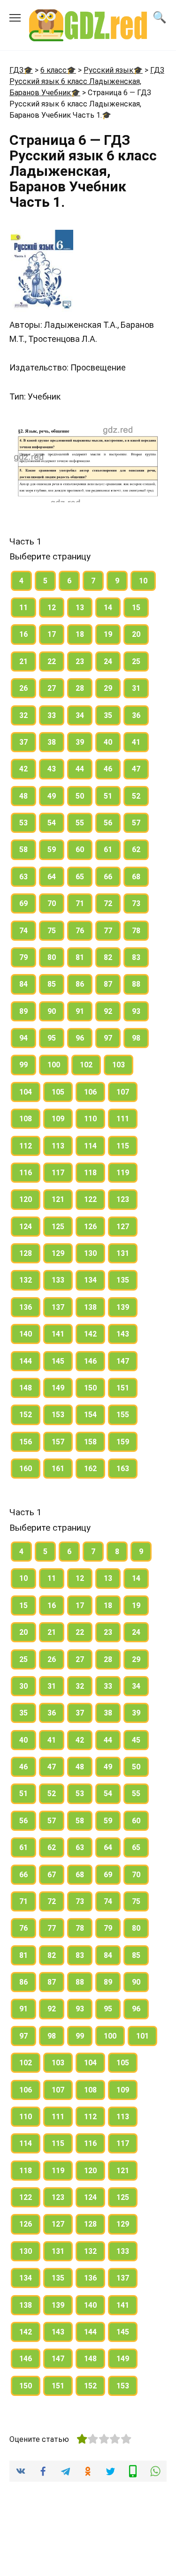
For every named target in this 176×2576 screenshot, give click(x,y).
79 (23, 957)
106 (90, 1092)
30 (23, 1686)
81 (80, 957)
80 (52, 957)
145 (58, 1361)
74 (23, 931)
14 (108, 608)
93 (136, 1011)
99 (23, 1065)
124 (26, 1227)
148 (26, 1388)
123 (123, 1199)
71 (80, 903)
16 (23, 634)
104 (26, 1092)
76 (80, 931)
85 (52, 984)
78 (136, 931)
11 (23, 608)
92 (108, 1011)
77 (108, 931)
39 (80, 742)
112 (26, 1146)
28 (80, 688)
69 (23, 903)
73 (136, 903)
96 (80, 1038)
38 (52, 742)
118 (90, 1173)
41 (136, 742)
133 (58, 1280)
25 (136, 661)
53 (23, 823)
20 (136, 634)
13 (80, 608)
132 (26, 1280)
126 (90, 1227)
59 (52, 850)
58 (23, 850)
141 (58, 1334)
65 (80, 877)
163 (123, 1469)
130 (90, 1253)
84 (23, 984)
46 (108, 769)
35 (108, 715)
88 (136, 984)
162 (90, 1469)
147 (123, 1361)
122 (90, 1199)
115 (123, 1146)
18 (80, 634)
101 (142, 2036)
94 (23, 1038)
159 (123, 1442)
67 (52, 1875)
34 (80, 715)
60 (80, 850)
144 (26, 1361)
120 (26, 1199)
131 (123, 1253)
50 (80, 796)
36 (136, 715)
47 (136, 769)
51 (108, 796)
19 (108, 634)
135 (123, 1280)
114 (90, 1146)
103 (119, 1065)
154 (90, 1415)
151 (123, 1388)
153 (58, 1415)
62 (136, 850)
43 (52, 769)
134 (90, 1280)
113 (58, 1146)
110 (90, 1119)
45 (136, 1740)
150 (90, 1388)
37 (23, 742)
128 (26, 1253)
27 (52, 688)
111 (123, 1119)
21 (23, 661)
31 (136, 688)
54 (52, 823)
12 (52, 608)
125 (58, 1227)
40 (108, 742)
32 (23, 715)
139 (123, 1307)
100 (54, 1065)
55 (80, 823)
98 (136, 1038)
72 (108, 903)
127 (123, 1227)
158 (90, 1442)
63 (23, 877)
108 (26, 1119)
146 (90, 1361)
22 (52, 661)
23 (80, 661)
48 (23, 796)
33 (52, 715)
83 (136, 957)
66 (108, 877)
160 (26, 1469)
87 (108, 984)
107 (123, 1092)
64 (52, 877)
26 (23, 688)
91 (80, 1011)
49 (52, 796)
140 (26, 1334)
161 (58, 1469)
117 (58, 1173)
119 (123, 1173)
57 (136, 823)
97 (108, 1038)
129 (58, 1253)
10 (143, 581)
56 (108, 823)
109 (58, 1119)
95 (52, 1038)
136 (26, 1307)
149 (58, 1388)
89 (23, 1011)
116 (26, 1173)
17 (52, 634)
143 (123, 1334)
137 (58, 1307)
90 (52, 1011)
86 (80, 984)
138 (90, 1307)
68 (136, 877)
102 (86, 1065)
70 (52, 903)
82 (108, 957)
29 (108, 688)
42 (23, 769)
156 (26, 1442)
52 (136, 796)
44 (80, 769)
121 (58, 1199)
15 (136, 608)
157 (58, 1442)
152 (26, 1415)
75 (52, 931)
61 (108, 850)
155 (123, 1415)
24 (108, 661)
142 (90, 1334)
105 (58, 1092)
